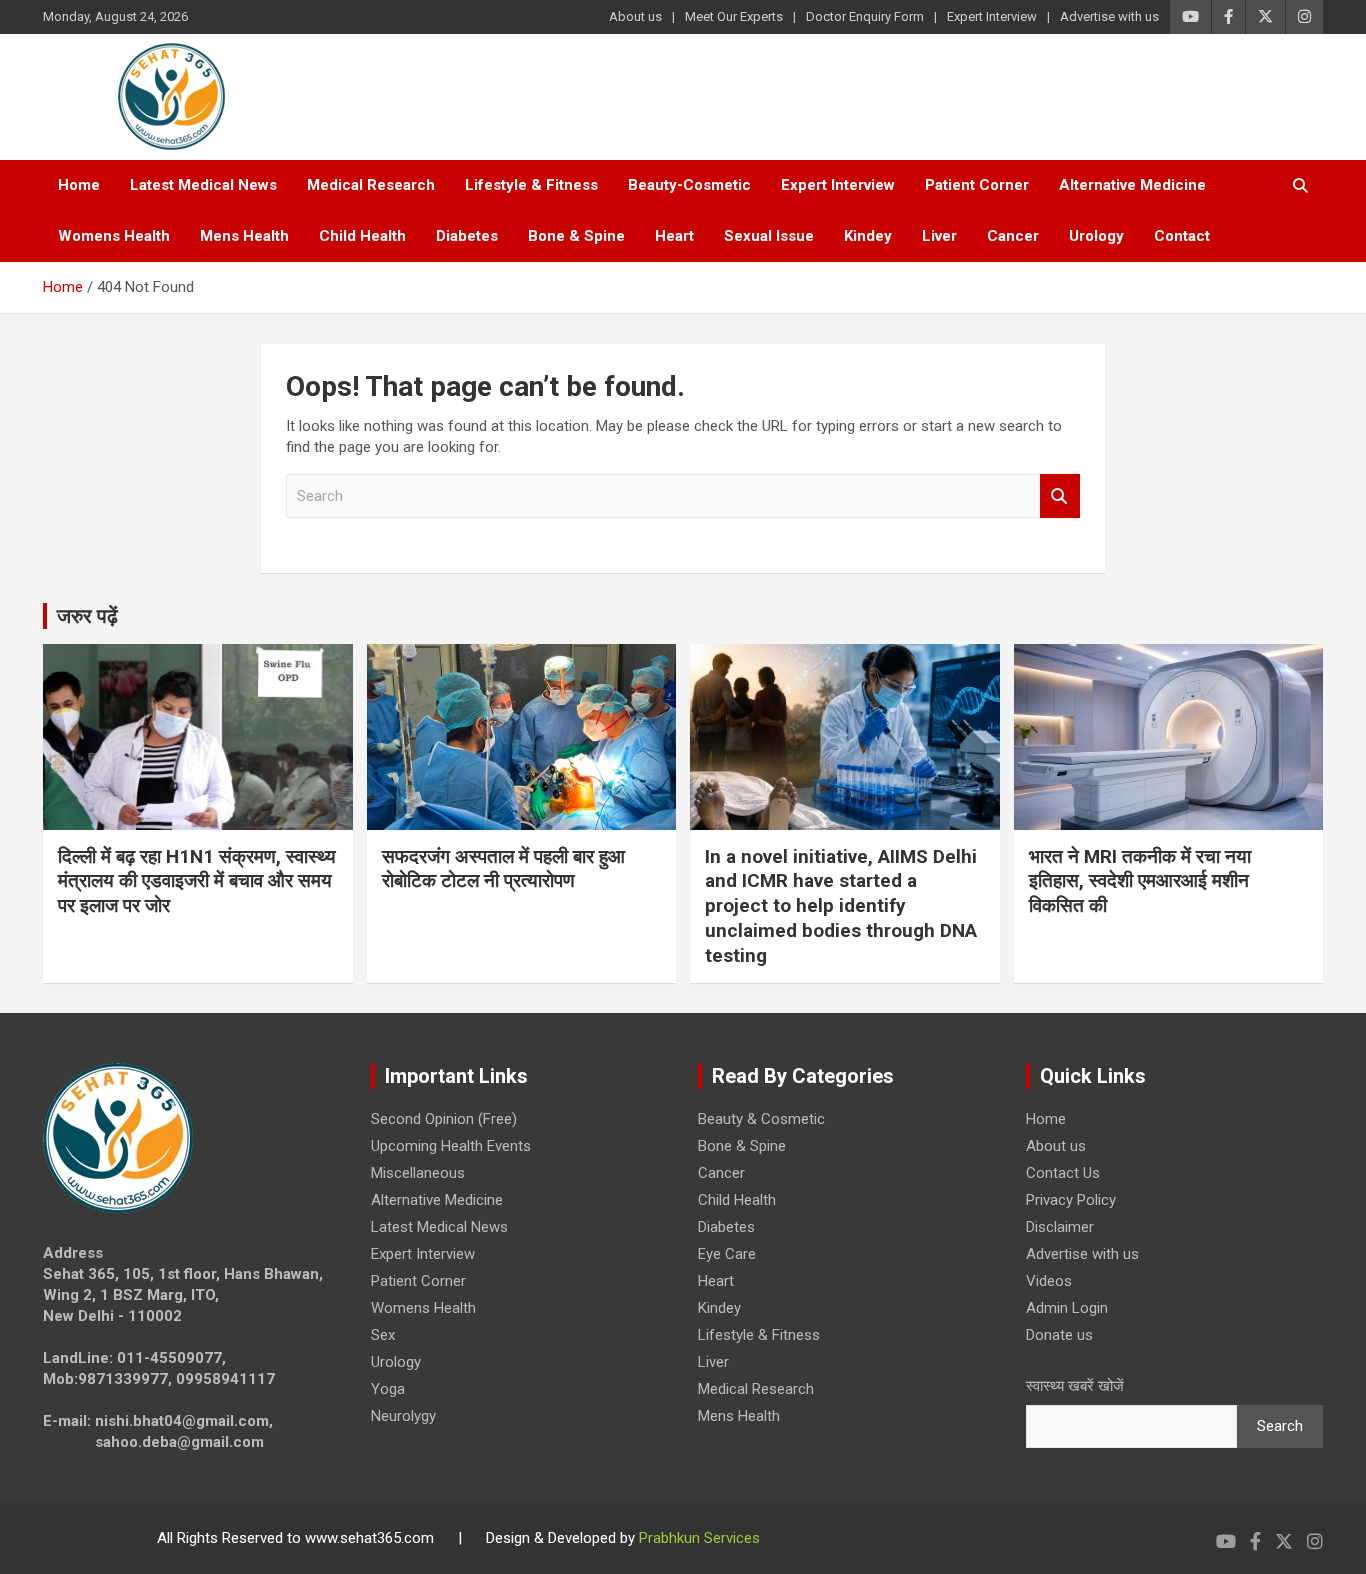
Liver (939, 236)
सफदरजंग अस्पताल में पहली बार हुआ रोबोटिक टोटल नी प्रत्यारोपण (503, 869)
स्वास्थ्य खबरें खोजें (1075, 1386)
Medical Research (371, 185)
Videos (1049, 1281)
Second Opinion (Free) (444, 1119)
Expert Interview (992, 16)
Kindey (868, 236)
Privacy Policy (1071, 1200)
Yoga (388, 1389)
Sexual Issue (769, 236)
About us (635, 16)
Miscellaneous (418, 1173)
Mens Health (244, 236)
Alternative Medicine (1132, 185)
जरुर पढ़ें (87, 616)
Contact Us (1063, 1173)
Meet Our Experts (734, 16)
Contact (1182, 236)
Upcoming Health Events (451, 1146)
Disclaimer (1060, 1227)
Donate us (1059, 1335)
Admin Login (1067, 1308)
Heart (674, 236)
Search (1060, 496)
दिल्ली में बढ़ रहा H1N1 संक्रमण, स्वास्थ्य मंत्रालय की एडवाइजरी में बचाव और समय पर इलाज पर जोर (197, 881)
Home (79, 185)
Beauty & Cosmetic (761, 1119)
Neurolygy (403, 1416)
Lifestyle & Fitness (531, 185)
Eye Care (727, 1254)
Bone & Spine (576, 236)
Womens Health (114, 236)
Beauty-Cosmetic (689, 185)
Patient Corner (977, 185)
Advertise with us (1109, 16)
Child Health (362, 236)
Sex (383, 1335)
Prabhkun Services (699, 1538)
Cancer (1013, 236)
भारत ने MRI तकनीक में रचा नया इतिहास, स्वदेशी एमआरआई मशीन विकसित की (1140, 881)
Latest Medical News (203, 185)
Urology (1096, 236)
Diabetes (467, 236)
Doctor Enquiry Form (865, 16)
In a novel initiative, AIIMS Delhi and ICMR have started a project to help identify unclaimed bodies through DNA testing (841, 906)
